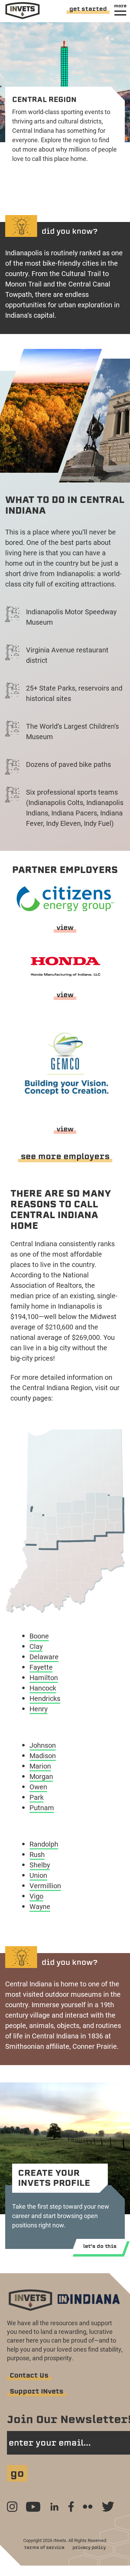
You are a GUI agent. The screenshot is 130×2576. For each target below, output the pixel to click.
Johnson (43, 1745)
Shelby (40, 1865)
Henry (38, 1709)
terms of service (44, 2547)
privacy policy (89, 2547)
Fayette (41, 1667)
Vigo (36, 1896)
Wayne (40, 1906)
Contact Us (29, 2375)
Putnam (42, 1807)
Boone (39, 1636)
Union (38, 1875)
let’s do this (100, 2246)
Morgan (41, 1776)
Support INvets (37, 2391)
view (65, 928)
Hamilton (44, 1677)
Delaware (44, 1657)
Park (37, 1797)
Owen (38, 1787)
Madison (43, 1755)
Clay (36, 1646)
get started (88, 9)
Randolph (44, 1844)
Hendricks (45, 1698)
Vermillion (45, 1885)
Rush (37, 1854)
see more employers (65, 1156)
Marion (40, 1766)
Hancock (43, 1688)
